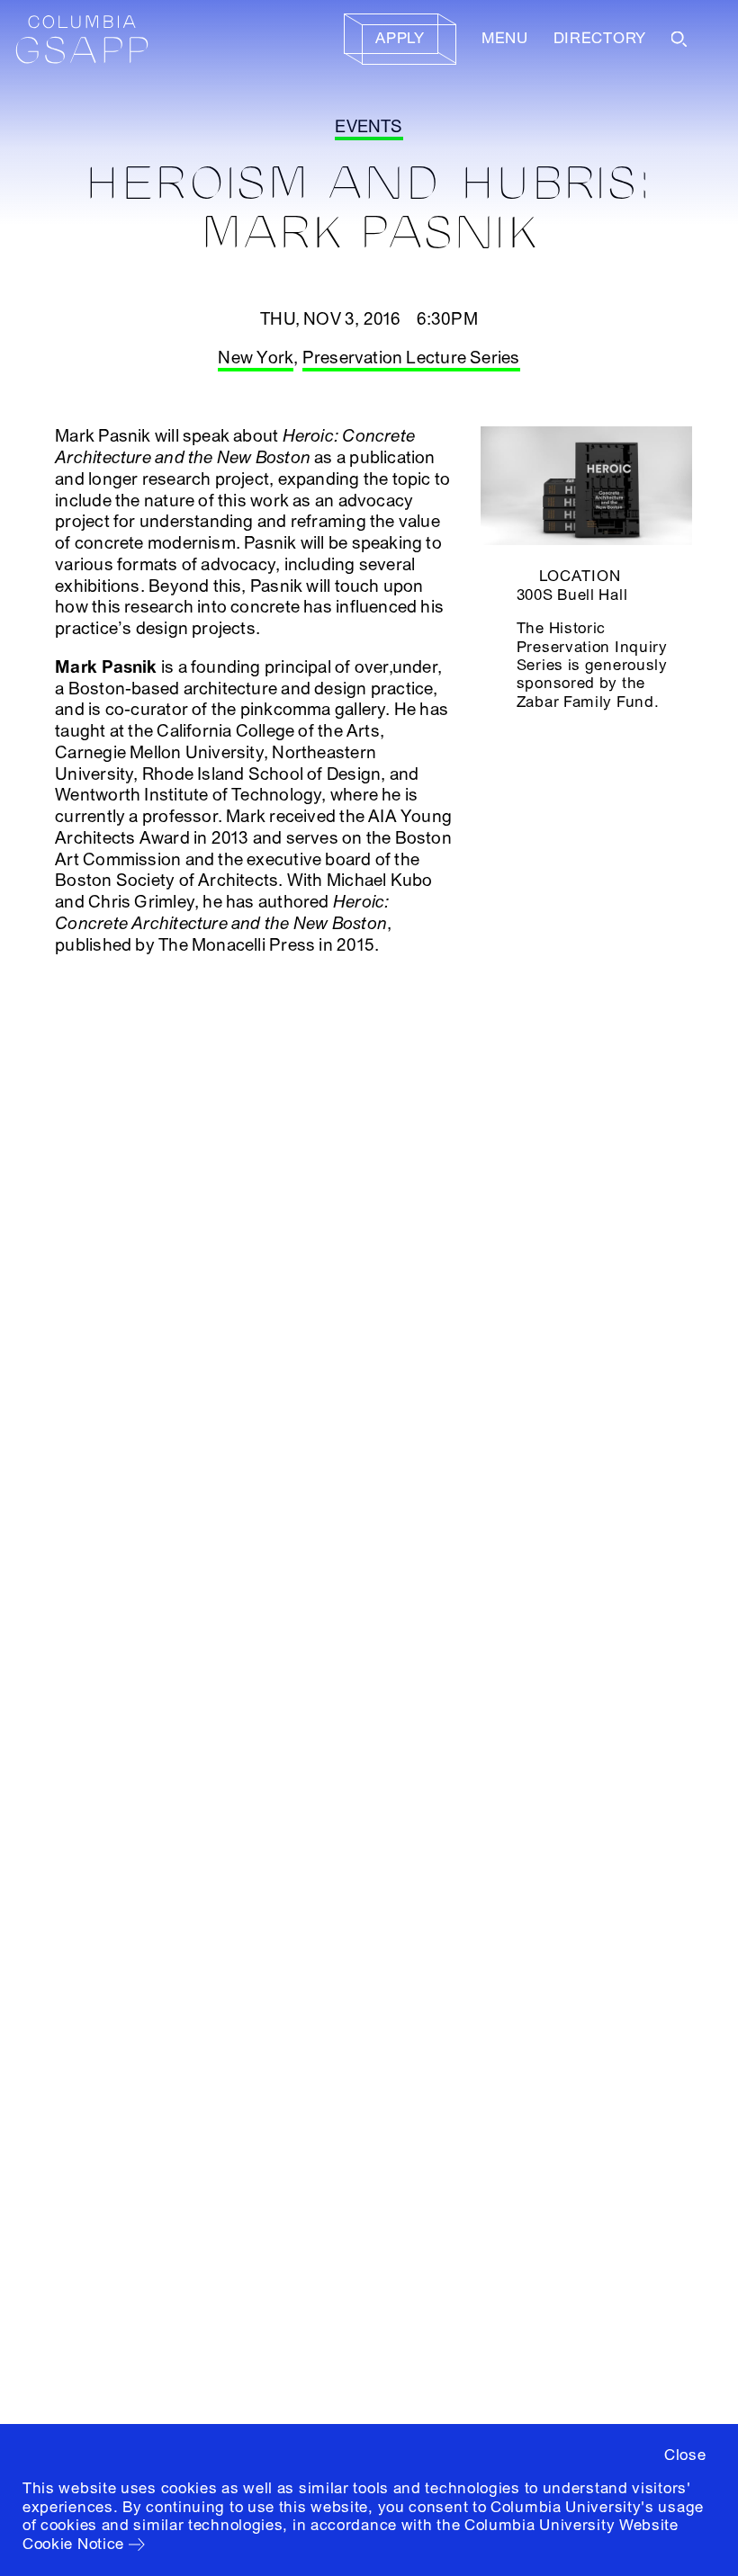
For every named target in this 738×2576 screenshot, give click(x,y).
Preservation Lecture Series (411, 358)
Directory (600, 38)
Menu (505, 38)
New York (256, 358)
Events (369, 127)
